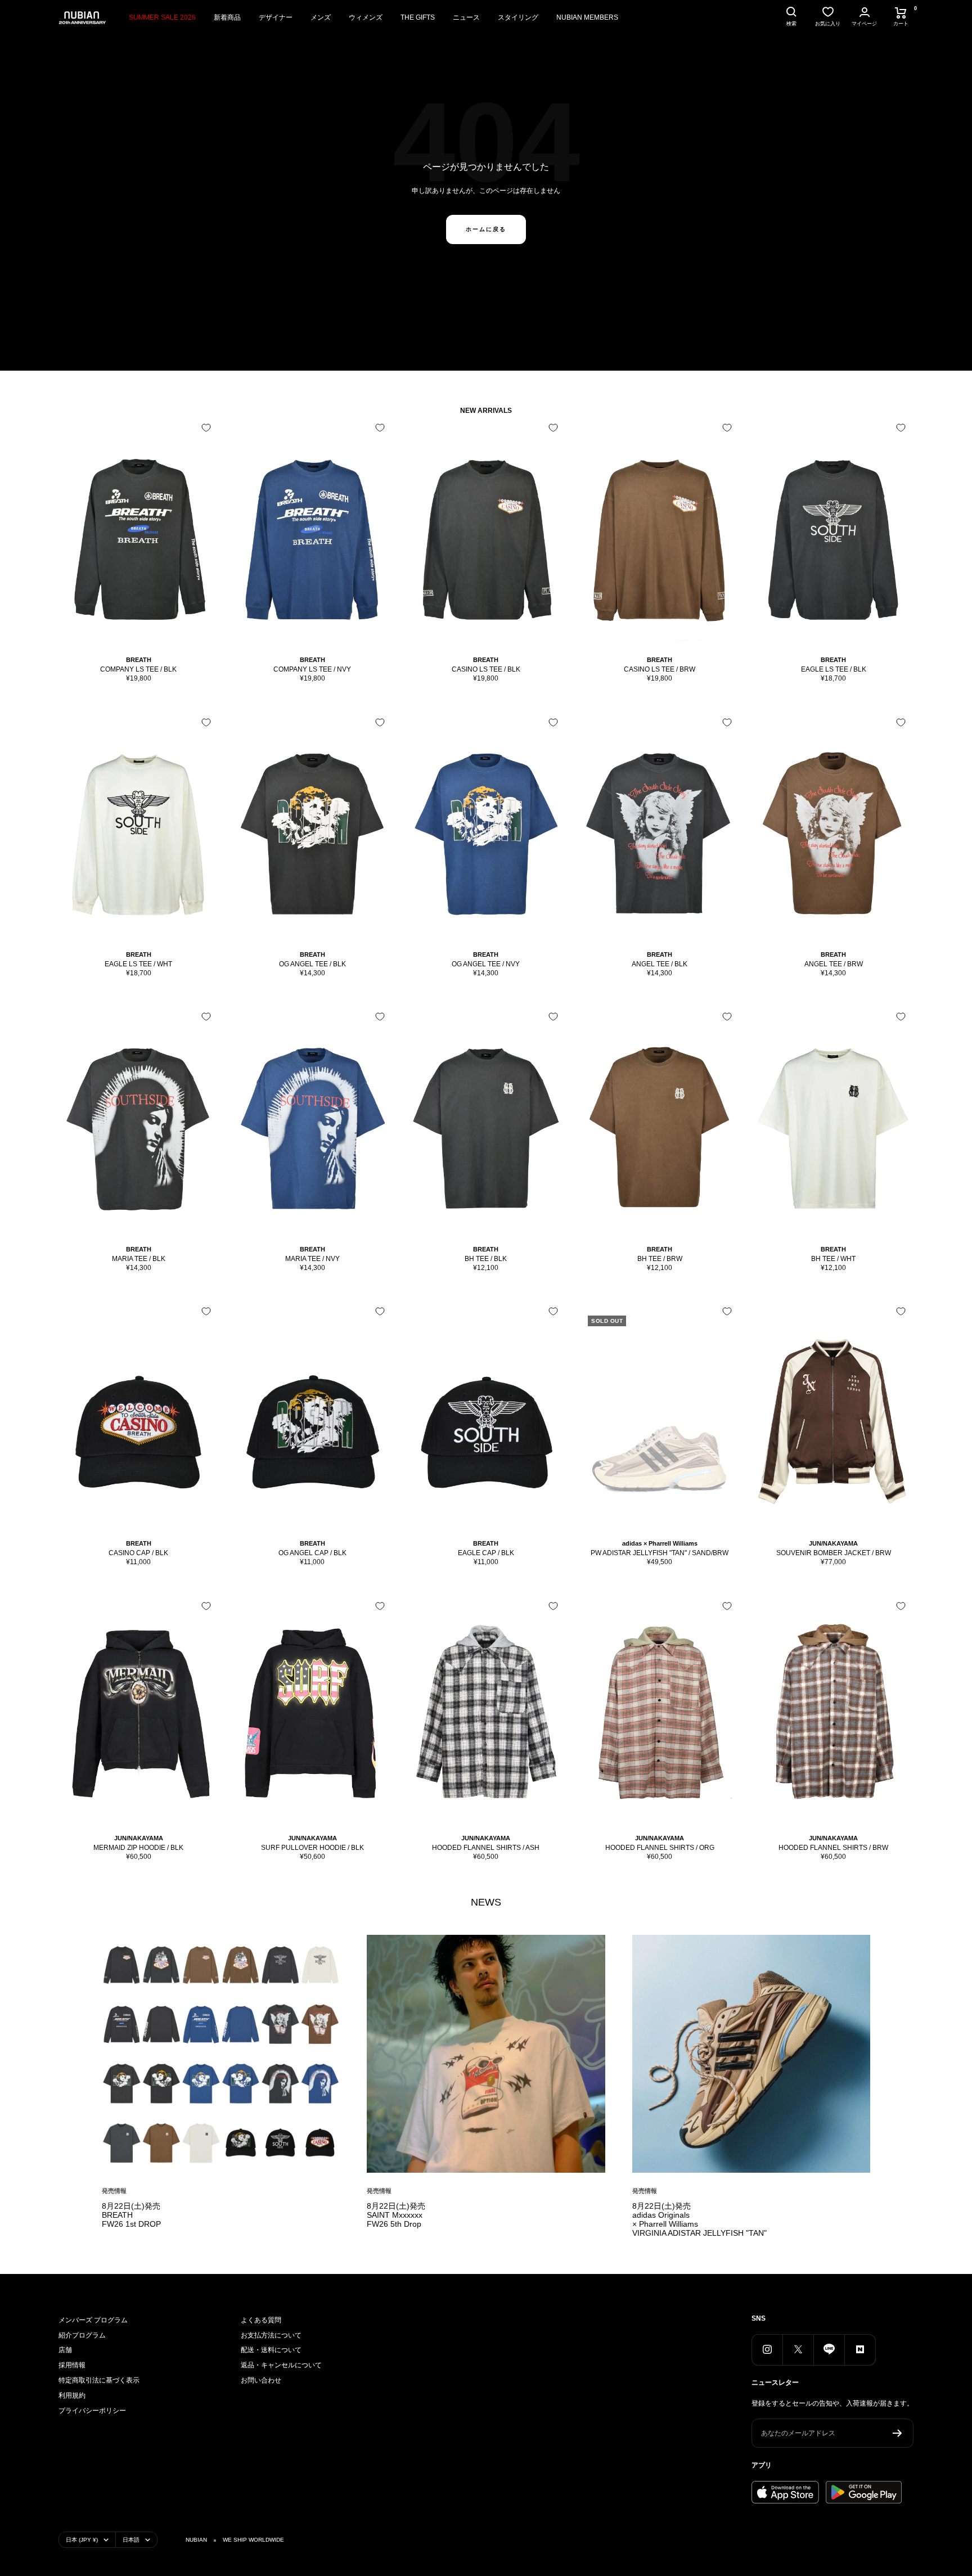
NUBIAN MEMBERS (587, 17)
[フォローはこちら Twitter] (798, 2350)
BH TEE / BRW (660, 1259)
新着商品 (227, 17)
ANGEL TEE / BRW (834, 964)
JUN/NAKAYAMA (833, 1543)
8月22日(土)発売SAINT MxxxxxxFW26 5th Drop (396, 2215)
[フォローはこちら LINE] (829, 2350)
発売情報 (114, 2191)
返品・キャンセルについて (281, 2365)
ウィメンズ (366, 17)
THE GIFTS (418, 17)
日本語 (131, 2540)
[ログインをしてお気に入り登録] (206, 428)
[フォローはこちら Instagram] (767, 2350)
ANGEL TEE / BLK (660, 964)
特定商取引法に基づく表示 (99, 2380)
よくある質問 (261, 2320)
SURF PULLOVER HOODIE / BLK (312, 1848)
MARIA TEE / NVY (312, 1259)
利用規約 (72, 2395)
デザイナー (276, 17)
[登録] (897, 2433)
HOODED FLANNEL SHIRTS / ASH (486, 1848)
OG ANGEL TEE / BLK (312, 964)
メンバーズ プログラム (93, 2320)
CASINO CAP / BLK (138, 1553)
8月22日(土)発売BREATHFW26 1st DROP (131, 2215)
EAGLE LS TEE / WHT (138, 964)
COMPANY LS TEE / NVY (312, 669)
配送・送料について (271, 2350)
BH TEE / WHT (833, 1259)
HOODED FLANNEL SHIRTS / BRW (833, 1848)
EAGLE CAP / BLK (486, 1553)
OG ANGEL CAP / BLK (312, 1553)
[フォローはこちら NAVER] (860, 2350)
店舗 (65, 2350)
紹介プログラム (82, 2335)
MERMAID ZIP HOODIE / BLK (138, 1848)
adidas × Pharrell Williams (660, 1543)
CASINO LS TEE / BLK (486, 669)
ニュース (466, 17)
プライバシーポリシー (92, 2411)
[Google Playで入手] (864, 2492)
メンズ (321, 17)
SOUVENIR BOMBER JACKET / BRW (834, 1553)
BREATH (139, 660)
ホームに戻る (486, 229)
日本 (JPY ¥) (82, 2540)
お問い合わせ (261, 2380)
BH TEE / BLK (486, 1259)
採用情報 (72, 2365)
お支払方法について (271, 2335)
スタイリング (518, 17)
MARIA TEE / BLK (139, 1259)
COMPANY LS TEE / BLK (138, 669)
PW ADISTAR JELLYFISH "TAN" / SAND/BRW (660, 1553)
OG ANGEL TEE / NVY (486, 964)
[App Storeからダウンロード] (785, 2492)
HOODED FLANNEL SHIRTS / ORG (660, 1848)
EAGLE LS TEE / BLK (834, 669)
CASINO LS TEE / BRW (660, 669)
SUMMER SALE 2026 (162, 17)
